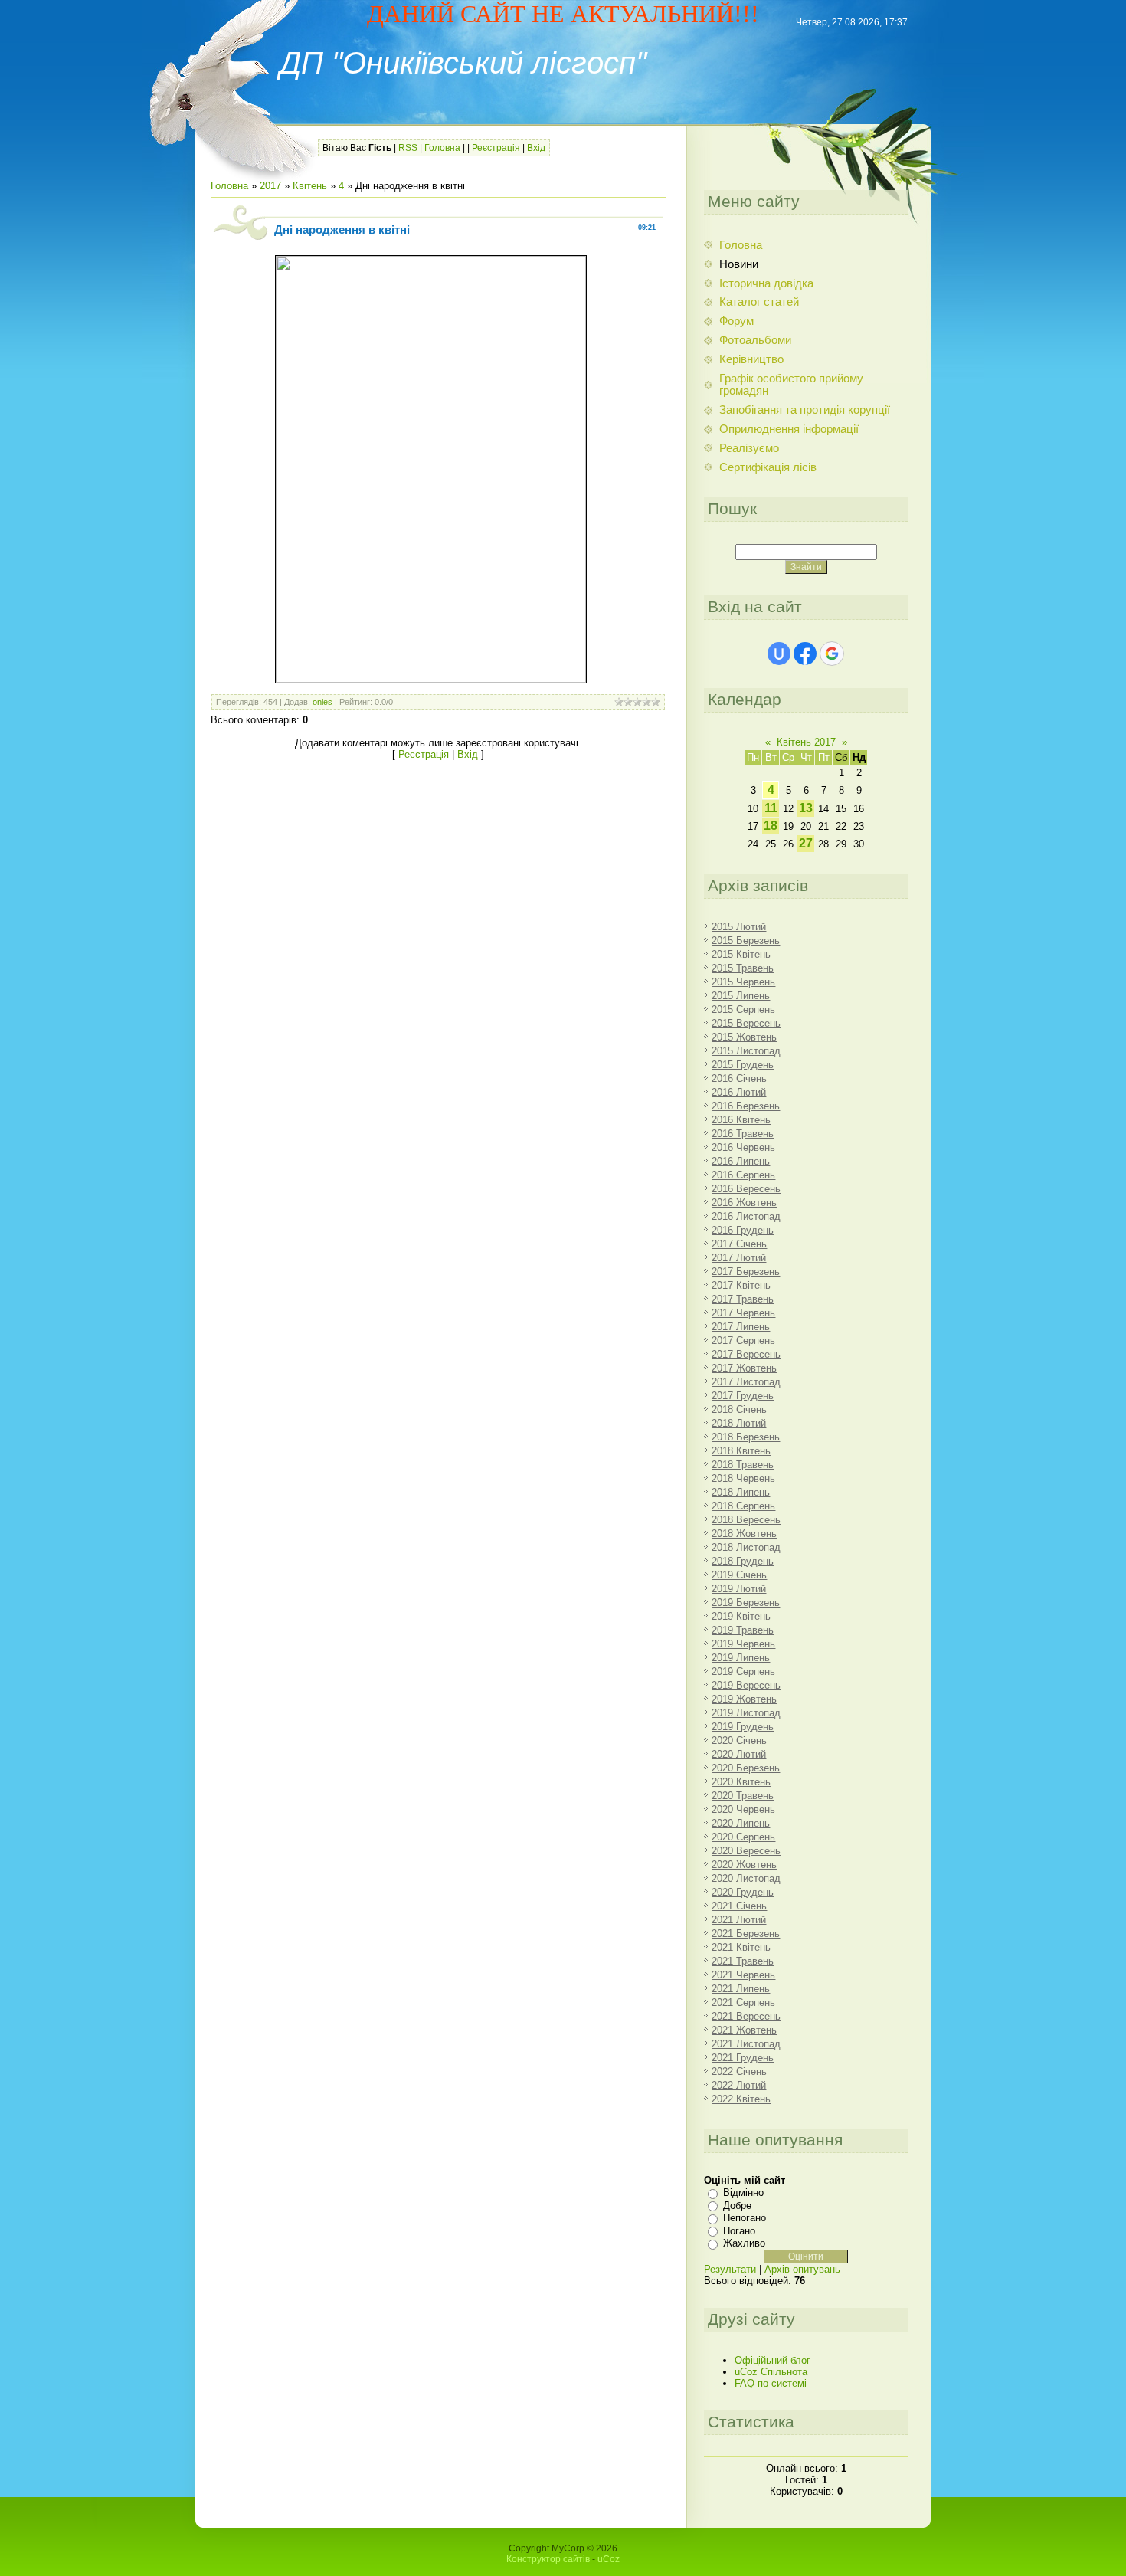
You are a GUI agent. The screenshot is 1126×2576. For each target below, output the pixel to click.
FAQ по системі (771, 2383)
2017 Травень (743, 1299)
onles (322, 702)
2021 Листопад (746, 2044)
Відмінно (743, 2193)
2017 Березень (746, 1272)
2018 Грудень (743, 1561)
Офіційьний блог (772, 2360)
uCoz (609, 2559)
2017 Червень (743, 1313)
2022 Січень (739, 2071)
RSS (408, 148)
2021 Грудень (743, 2058)
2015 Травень (743, 968)
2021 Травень (743, 1961)
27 (806, 843)
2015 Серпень (743, 1009)
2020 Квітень (741, 1782)
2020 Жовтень (744, 1865)
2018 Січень (739, 1409)
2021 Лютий (739, 1920)
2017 (270, 186)
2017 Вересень (746, 1354)
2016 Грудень (743, 1230)
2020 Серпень (743, 1837)
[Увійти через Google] (832, 654)
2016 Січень (739, 1078)
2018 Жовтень (744, 1534)
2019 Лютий (739, 1589)
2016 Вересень (746, 1189)
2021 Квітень (741, 1947)
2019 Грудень (743, 1727)
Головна (442, 148)
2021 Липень (741, 1989)
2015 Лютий (739, 927)
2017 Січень (739, 1244)
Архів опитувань (802, 2269)
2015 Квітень (741, 954)
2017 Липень (741, 1327)
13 (806, 808)
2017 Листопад (746, 1382)
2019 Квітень (741, 1616)
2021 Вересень (746, 2016)
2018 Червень (743, 1478)
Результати (730, 2269)
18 (771, 826)
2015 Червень (743, 982)
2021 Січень (739, 1906)
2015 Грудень (743, 1065)
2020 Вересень (746, 1851)
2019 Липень (741, 1658)
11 (771, 808)
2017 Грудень (743, 1396)
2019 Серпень (743, 1671)
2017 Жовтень (744, 1368)
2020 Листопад (746, 1878)
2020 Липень (741, 1823)
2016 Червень (743, 1147)
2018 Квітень (741, 1451)
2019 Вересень (746, 1685)
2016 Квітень (741, 1120)
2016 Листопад (746, 1216)
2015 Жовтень (744, 1037)
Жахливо (744, 2243)
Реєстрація (496, 148)
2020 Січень (739, 1740)
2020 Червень (743, 1809)
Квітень (310, 186)
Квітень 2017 (806, 742)
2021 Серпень (743, 2002)
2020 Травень (743, 1796)
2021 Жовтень (744, 2030)
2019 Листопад (746, 1713)
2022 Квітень (741, 2099)
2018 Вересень (746, 1520)
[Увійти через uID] (779, 654)
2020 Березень (746, 1768)
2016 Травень (743, 1134)
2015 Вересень (746, 1023)
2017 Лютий (739, 1258)
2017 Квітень (741, 1285)
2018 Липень (741, 1492)
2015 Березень (746, 941)
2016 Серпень (743, 1175)
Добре (737, 2206)
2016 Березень (746, 1106)
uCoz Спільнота (771, 2372)
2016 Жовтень (744, 1203)
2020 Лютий (739, 1754)
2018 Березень (746, 1437)
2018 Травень (743, 1465)
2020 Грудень (743, 1892)
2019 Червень (743, 1644)
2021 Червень (743, 1975)
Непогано (745, 2218)
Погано (739, 2231)
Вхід (536, 148)
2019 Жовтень (744, 1699)
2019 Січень (739, 1575)
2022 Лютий (739, 2085)
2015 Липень (741, 996)
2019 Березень (746, 1603)
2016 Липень (741, 1161)
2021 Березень (746, 1934)
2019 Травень (743, 1630)
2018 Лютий (739, 1423)
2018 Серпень (743, 1506)
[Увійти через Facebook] (805, 654)
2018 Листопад (746, 1547)
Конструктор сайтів (548, 2559)
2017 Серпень (743, 1340)
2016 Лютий (739, 1092)
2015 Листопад (746, 1051)
